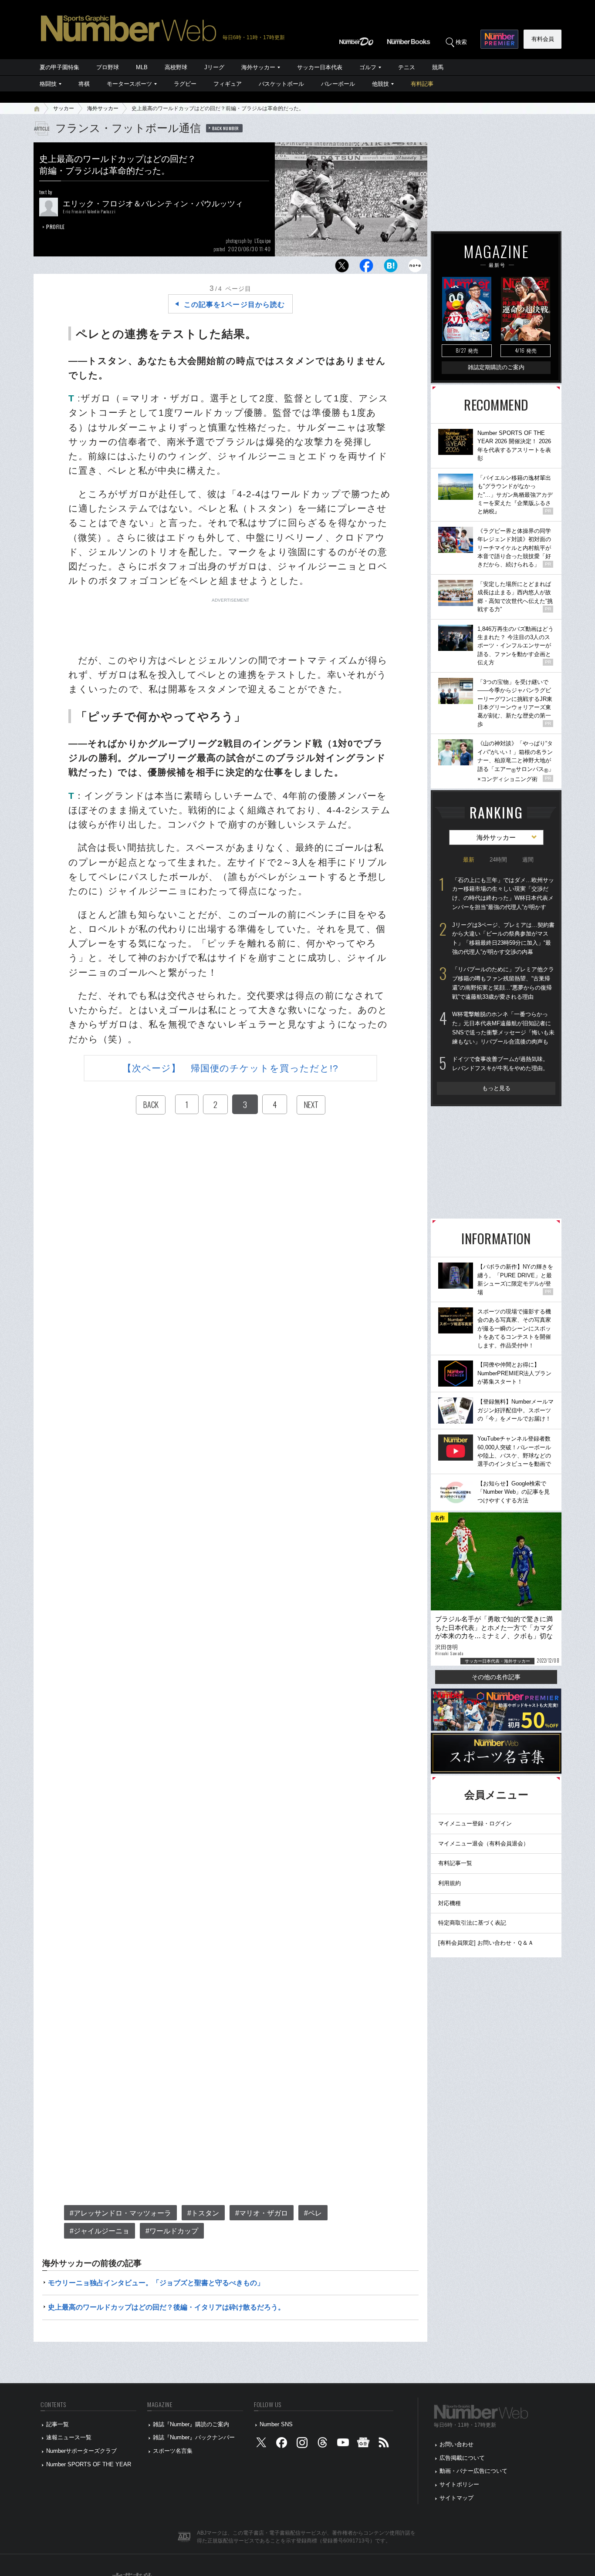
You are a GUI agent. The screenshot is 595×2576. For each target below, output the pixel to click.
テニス (407, 67)
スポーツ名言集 (173, 2451)
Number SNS (276, 2424)
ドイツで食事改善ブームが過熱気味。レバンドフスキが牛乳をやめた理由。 (500, 1064)
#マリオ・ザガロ (262, 2213)
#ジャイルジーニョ (100, 2231)
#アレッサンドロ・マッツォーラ (120, 2213)
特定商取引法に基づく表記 (472, 1923)
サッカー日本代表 (320, 67)
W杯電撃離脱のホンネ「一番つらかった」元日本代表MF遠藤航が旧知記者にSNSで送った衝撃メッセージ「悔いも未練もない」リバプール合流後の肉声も (503, 1028)
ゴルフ (368, 67)
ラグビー (185, 84)
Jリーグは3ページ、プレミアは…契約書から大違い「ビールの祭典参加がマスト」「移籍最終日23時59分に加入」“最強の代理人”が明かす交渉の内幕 (503, 938)
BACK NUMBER (226, 128)
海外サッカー (258, 67)
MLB (142, 67)
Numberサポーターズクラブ (81, 2451)
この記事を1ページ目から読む (234, 305)
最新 (469, 860)
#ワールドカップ (172, 2231)
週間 (528, 860)
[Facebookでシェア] (366, 268)
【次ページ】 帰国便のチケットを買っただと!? (230, 1068)
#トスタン (203, 2213)
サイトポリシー (459, 2484)
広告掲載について (462, 2458)
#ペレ (313, 2213)
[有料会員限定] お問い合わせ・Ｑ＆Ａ (486, 1943)
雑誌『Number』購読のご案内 (191, 2424)
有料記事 (422, 84)
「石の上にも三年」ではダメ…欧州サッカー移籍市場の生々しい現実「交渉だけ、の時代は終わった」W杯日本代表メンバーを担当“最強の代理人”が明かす (503, 894)
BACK (151, 1104)
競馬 (438, 67)
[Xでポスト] (342, 268)
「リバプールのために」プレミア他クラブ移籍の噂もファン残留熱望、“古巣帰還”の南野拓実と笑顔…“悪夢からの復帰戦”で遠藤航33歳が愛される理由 (503, 983)
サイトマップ (456, 2498)
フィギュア (228, 84)
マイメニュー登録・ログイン (475, 1823)
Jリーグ (214, 67)
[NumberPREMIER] (499, 39)
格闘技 (48, 84)
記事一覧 (57, 2424)
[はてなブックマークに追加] (391, 268)
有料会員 (543, 39)
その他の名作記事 (496, 1677)
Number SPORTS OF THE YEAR (89, 2464)
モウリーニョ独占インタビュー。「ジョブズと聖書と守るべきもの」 (156, 2283)
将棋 (84, 84)
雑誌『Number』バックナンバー (194, 2437)
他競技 (380, 84)
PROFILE (56, 227)
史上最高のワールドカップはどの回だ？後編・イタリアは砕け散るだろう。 (166, 2307)
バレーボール (338, 84)
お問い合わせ (456, 2444)
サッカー (64, 108)
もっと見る (496, 1088)
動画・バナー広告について (473, 2471)
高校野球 (176, 67)
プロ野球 (108, 67)
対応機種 (450, 1903)
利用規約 (450, 1883)
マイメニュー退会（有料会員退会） (483, 1844)
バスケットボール (281, 84)
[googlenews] (363, 2445)
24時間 (498, 860)
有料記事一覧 (455, 1863)
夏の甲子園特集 (59, 67)
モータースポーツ (129, 84)
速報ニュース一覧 (69, 2437)
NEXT (311, 1104)
